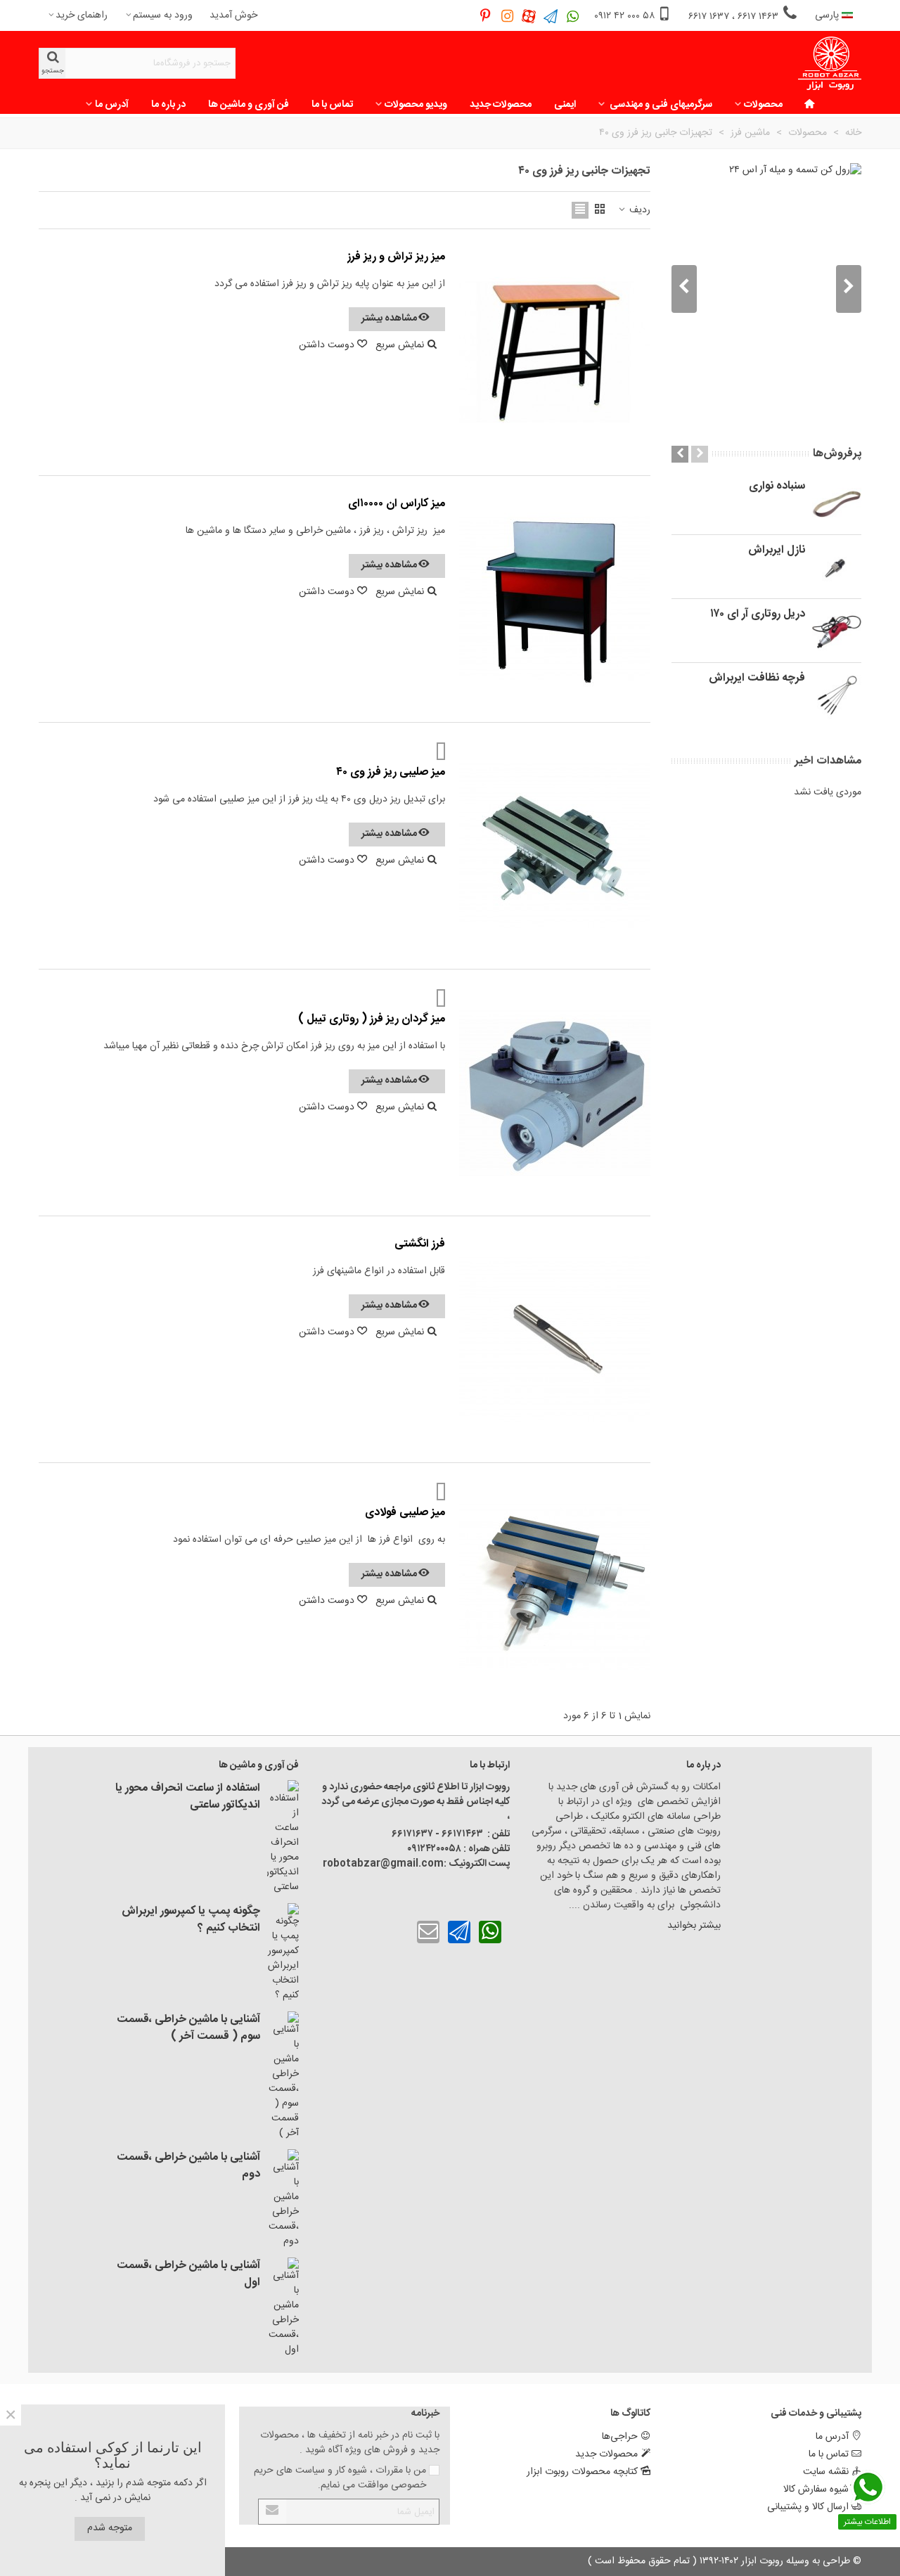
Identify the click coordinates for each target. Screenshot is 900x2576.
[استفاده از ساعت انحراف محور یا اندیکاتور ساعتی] (283, 1837)
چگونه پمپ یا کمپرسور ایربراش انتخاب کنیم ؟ (191, 1920)
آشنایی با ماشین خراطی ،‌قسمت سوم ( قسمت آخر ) (188, 2028)
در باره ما (168, 105)
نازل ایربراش (777, 550)
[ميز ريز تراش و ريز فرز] (555, 352)
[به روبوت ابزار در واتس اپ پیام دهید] (573, 16)
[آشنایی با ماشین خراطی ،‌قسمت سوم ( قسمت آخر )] (283, 2076)
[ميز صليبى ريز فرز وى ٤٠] (555, 846)
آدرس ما (112, 105)
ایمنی (565, 105)
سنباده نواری (777, 487)
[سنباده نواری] (837, 503)
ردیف (638, 211)
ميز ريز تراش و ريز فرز (396, 257)
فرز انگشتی (420, 1244)
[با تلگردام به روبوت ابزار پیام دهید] (459, 1932)
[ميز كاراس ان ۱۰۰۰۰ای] (555, 599)
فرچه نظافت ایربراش (757, 678)
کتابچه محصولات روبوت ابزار (582, 2472)
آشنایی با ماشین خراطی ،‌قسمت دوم (188, 2166)
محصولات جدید (501, 105)
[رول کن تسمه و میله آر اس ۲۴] (766, 289)
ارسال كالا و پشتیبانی (808, 2507)
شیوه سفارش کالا (816, 2490)
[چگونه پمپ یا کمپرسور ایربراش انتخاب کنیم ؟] (283, 1953)
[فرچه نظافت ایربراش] (837, 695)
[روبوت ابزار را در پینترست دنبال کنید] (486, 16)
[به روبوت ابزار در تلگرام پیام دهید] (551, 16)
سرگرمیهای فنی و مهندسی (660, 105)
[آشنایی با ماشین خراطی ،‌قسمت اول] (283, 2307)
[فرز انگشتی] (555, 1339)
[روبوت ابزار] (830, 64)
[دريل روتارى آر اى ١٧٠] (837, 631)
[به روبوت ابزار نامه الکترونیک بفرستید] (428, 1932)
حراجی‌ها (620, 2437)
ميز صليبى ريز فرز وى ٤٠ (391, 773)
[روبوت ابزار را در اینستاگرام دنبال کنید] (507, 16)
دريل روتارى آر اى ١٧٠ (758, 614)
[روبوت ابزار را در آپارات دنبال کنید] (529, 16)
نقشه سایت (826, 2472)
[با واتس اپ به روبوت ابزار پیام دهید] (490, 1932)
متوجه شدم (110, 2528)
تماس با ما (332, 105)
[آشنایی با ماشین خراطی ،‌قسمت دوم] (283, 2199)
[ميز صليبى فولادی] (555, 1586)
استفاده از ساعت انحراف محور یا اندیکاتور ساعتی (188, 1797)
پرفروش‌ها (837, 454)
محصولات (763, 105)
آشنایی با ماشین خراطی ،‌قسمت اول (188, 2274)
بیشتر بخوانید (693, 1926)
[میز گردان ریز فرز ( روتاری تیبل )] (555, 1093)
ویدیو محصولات (416, 105)
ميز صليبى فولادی (405, 1513)
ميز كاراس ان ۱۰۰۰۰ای (397, 504)
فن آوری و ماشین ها (249, 105)
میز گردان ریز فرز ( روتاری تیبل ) (372, 1019)
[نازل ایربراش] (837, 567)
